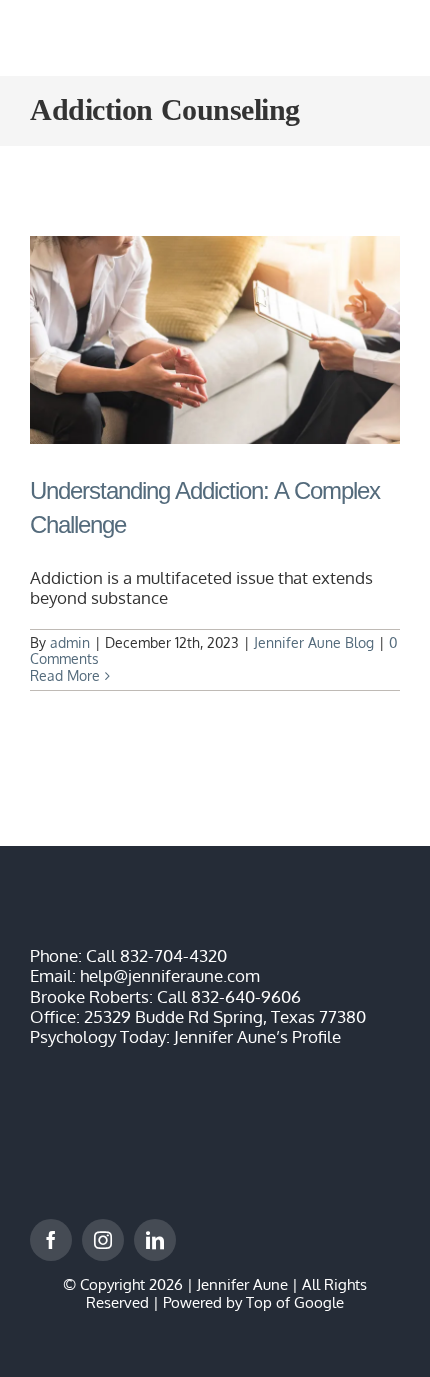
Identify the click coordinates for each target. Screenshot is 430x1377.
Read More (65, 675)
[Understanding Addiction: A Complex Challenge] (215, 340)
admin (70, 642)
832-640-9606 (246, 996)
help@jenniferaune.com (170, 975)
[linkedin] (155, 1240)
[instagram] (103, 1240)
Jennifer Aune (242, 1284)
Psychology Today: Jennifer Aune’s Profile (185, 1036)
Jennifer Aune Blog (314, 642)
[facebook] (51, 1240)
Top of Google (295, 1302)
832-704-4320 (173, 955)
